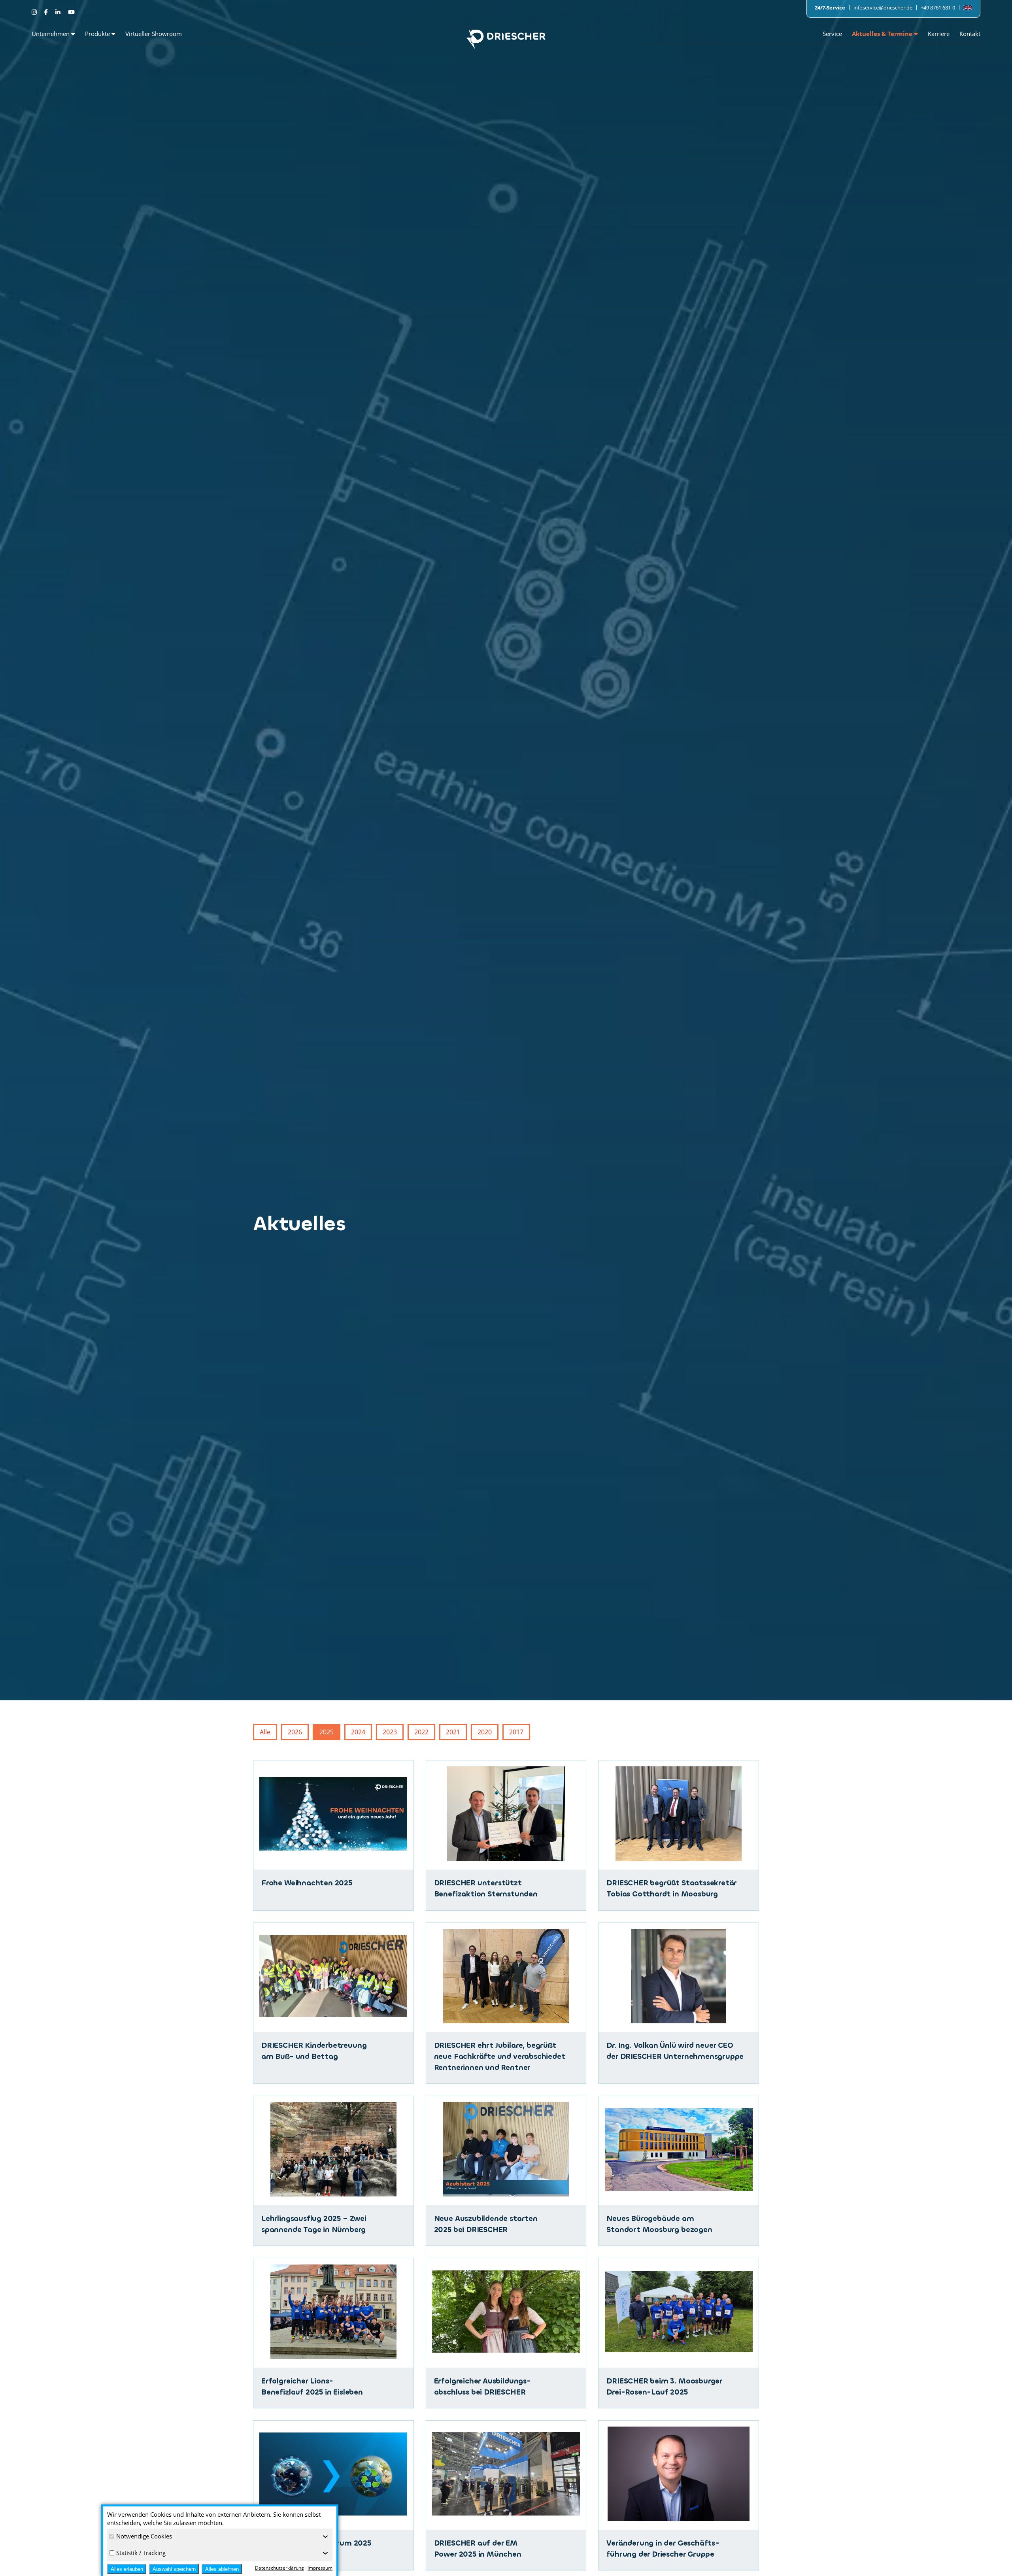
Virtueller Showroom (154, 34)
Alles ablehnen (222, 2569)
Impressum (320, 2568)
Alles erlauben (127, 2569)
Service (832, 34)
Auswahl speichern (174, 2569)
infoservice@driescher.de (883, 8)
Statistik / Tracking (141, 2553)
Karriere (939, 34)
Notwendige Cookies (144, 2536)
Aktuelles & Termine (883, 34)
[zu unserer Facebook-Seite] (47, 12)
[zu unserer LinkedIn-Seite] (59, 12)
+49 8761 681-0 (938, 8)
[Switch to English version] (968, 8)
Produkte (98, 34)
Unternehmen (51, 34)
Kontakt (970, 34)
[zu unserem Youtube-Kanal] (71, 12)
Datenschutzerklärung (279, 2568)
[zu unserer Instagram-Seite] (35, 12)
